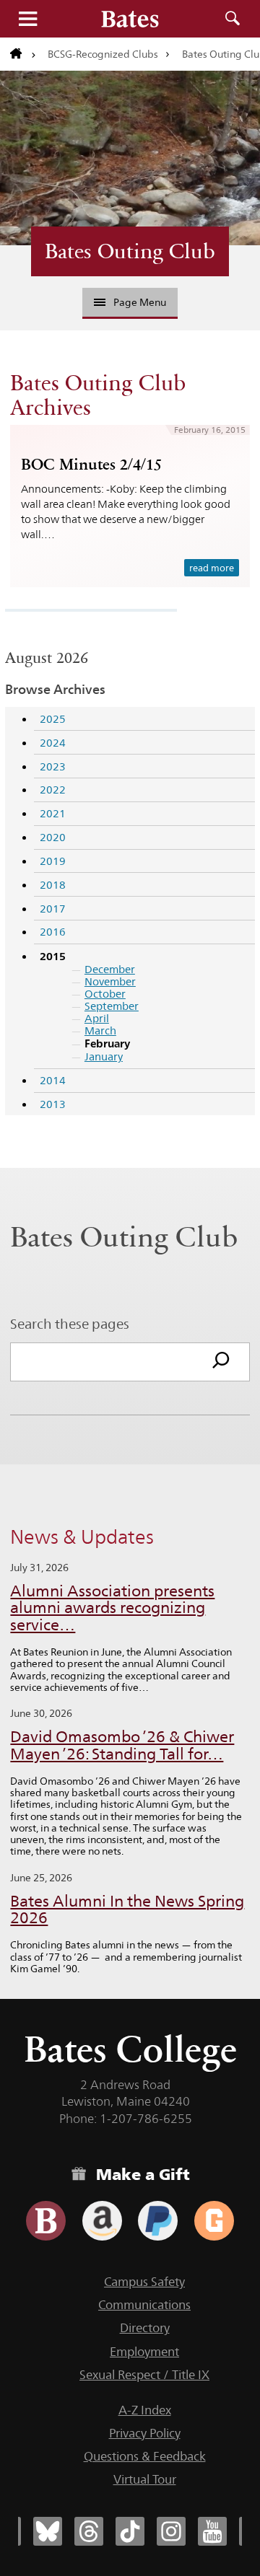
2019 (53, 861)
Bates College (130, 2049)
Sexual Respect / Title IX (144, 2375)
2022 (53, 790)
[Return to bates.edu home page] (23, 54)
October (105, 994)
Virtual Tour (145, 2479)
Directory (145, 2328)
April (97, 1018)
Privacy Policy (145, 2433)
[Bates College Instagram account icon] (171, 2531)
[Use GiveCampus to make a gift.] (214, 2221)
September (112, 1006)
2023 (53, 766)
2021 (53, 813)
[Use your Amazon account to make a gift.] (102, 2221)
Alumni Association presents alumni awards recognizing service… (112, 1608)
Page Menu (140, 302)
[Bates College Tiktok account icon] (130, 2531)
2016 (53, 932)
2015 (53, 956)
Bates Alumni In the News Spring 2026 (127, 1910)
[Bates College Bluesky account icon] (48, 2531)
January (104, 1056)
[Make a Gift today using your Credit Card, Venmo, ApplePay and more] (46, 2221)
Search (233, 19)
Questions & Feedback (145, 2456)
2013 (53, 1104)
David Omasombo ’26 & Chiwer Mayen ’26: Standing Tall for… (122, 1745)
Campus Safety (144, 2282)
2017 (53, 909)
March (100, 1030)
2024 (53, 743)
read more (212, 568)
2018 (53, 885)
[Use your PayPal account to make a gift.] (158, 2221)
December (110, 969)
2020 (53, 837)
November (110, 981)
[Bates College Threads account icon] (89, 2531)
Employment (144, 2352)
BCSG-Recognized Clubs (103, 54)
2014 (53, 1080)
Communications (144, 2305)
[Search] (221, 1362)
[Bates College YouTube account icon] (212, 2531)
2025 (53, 719)
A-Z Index (145, 2410)
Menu (27, 19)
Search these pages (70, 1324)
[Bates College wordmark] (130, 19)
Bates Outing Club (130, 251)
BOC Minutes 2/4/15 (91, 464)
